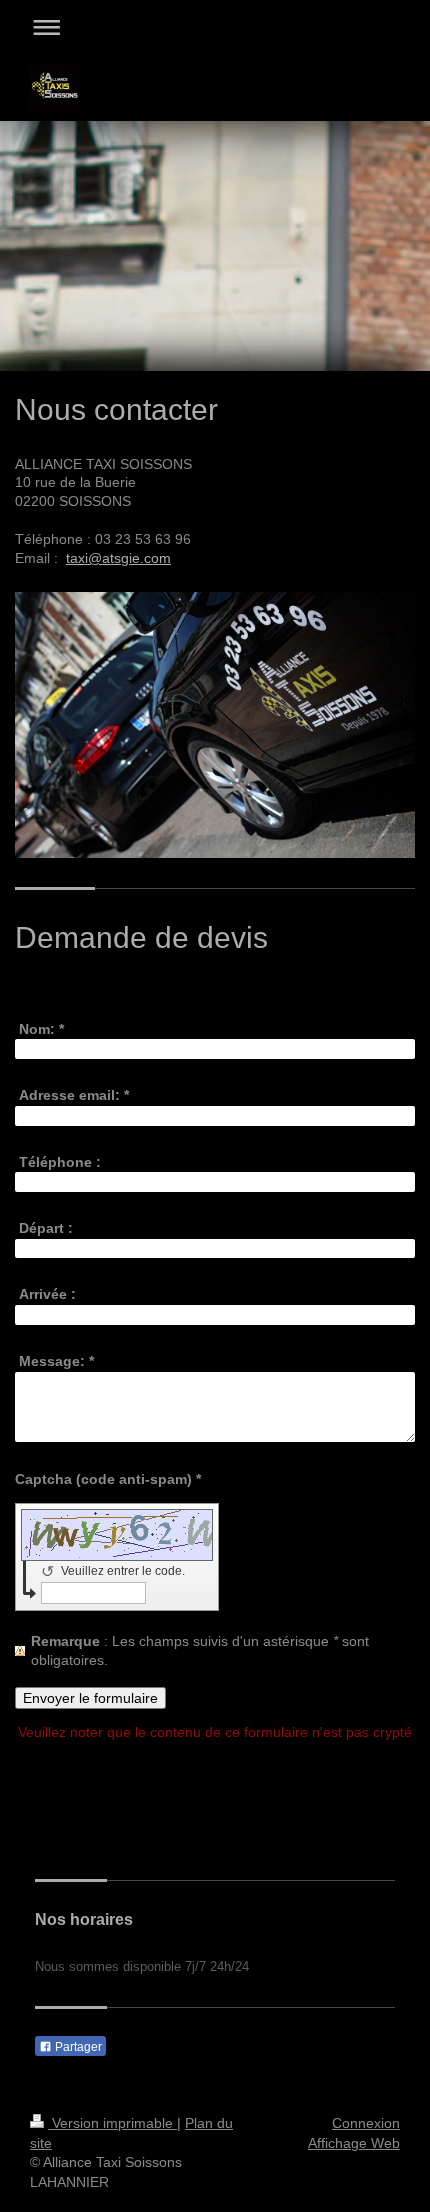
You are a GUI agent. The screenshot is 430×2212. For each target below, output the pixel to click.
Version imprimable (112, 2123)
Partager (77, 2047)
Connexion (366, 2123)
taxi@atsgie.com (118, 558)
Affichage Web (354, 2143)
